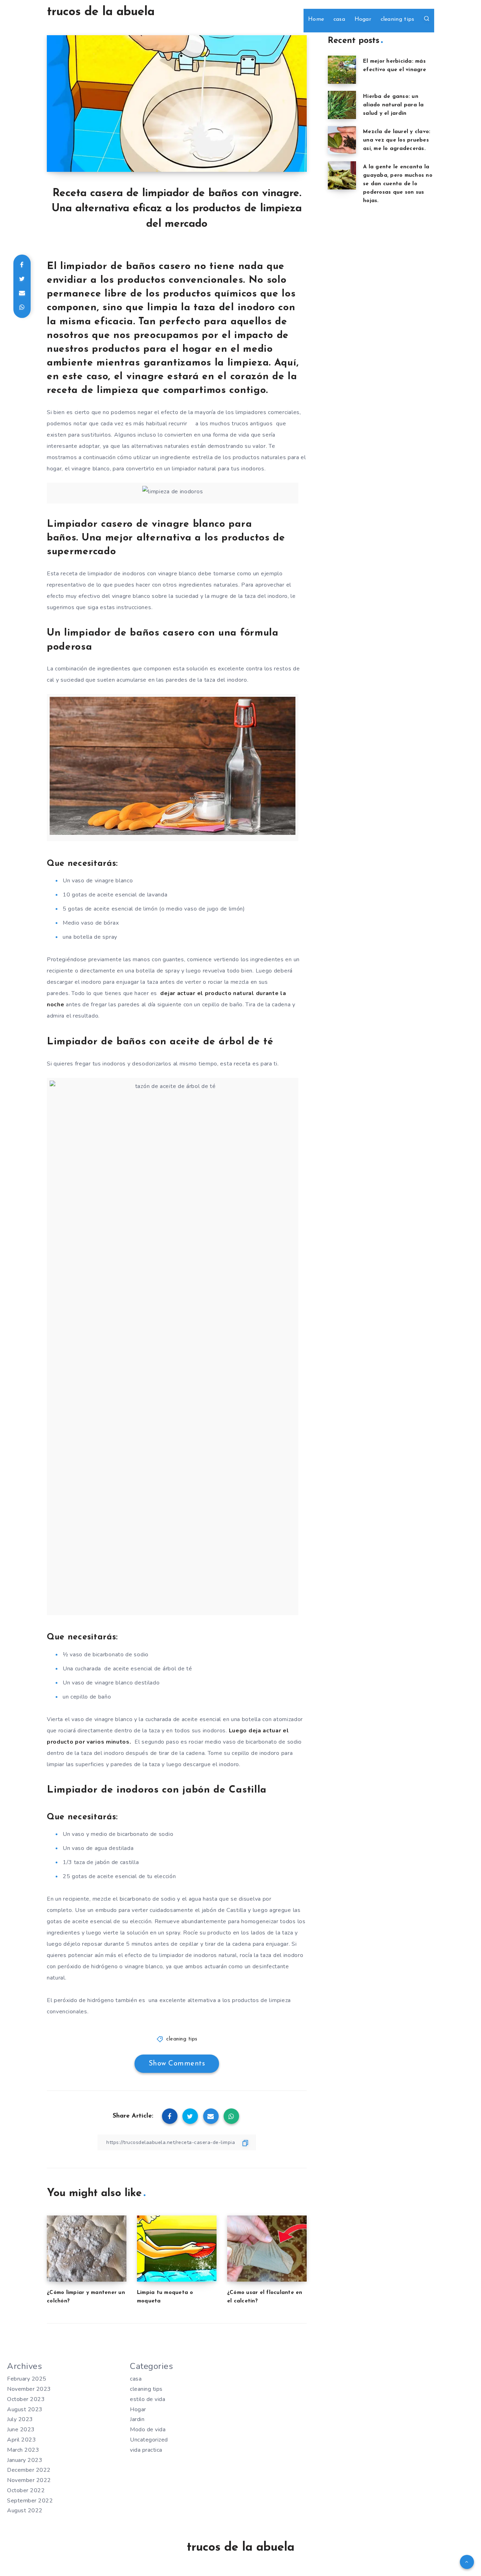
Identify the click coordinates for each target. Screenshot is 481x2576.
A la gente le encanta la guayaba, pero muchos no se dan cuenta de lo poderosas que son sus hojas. (398, 184)
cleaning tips (398, 19)
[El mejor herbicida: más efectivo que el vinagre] (342, 70)
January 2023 (25, 2460)
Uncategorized (149, 2440)
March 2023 (23, 2450)
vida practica (146, 2450)
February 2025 (27, 2379)
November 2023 (29, 2389)
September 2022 (30, 2501)
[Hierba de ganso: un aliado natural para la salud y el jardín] (342, 105)
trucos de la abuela (101, 12)
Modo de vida (148, 2430)
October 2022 (26, 2490)
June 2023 (21, 2430)
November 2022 (29, 2480)
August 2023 (25, 2409)
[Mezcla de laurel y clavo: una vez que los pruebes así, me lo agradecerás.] (342, 140)
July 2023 (20, 2419)
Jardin (137, 2419)
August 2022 (25, 2511)
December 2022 (29, 2470)
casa (339, 19)
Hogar (363, 19)
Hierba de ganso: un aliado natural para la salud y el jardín (393, 105)
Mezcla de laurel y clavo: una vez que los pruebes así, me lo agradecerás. (397, 140)
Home (316, 19)
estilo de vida (148, 2399)
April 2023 (21, 2440)
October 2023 (26, 2399)
